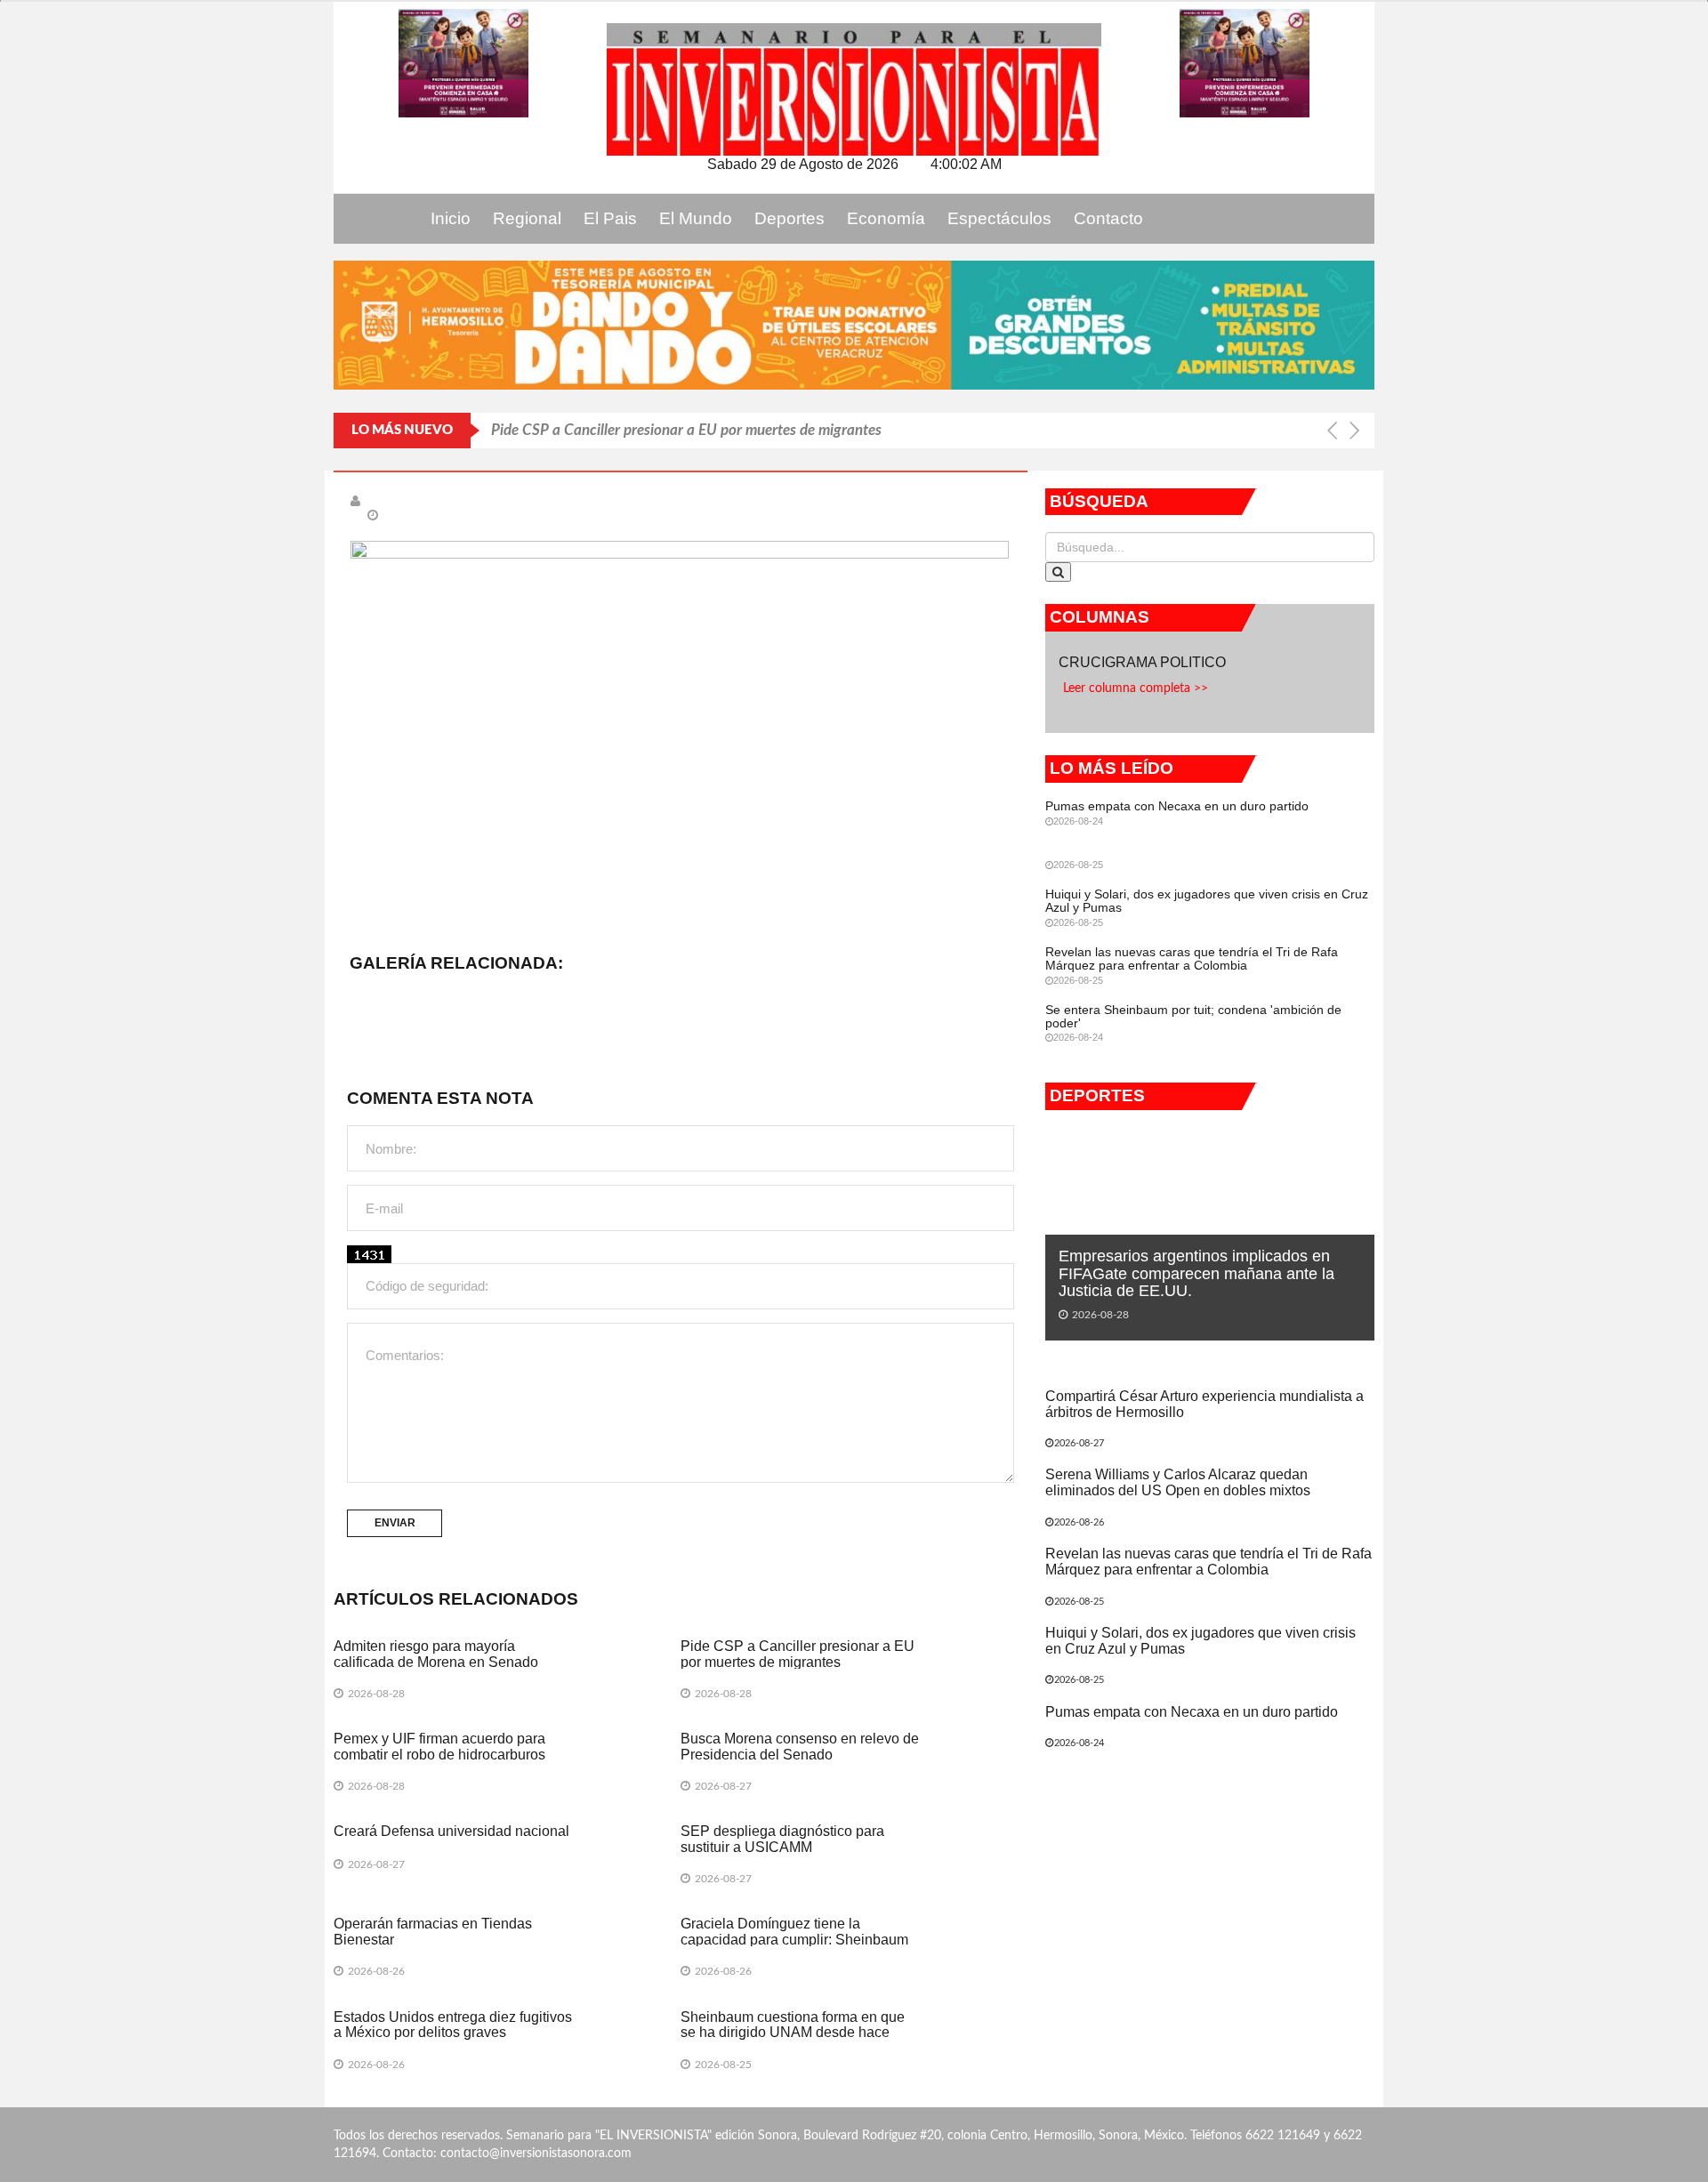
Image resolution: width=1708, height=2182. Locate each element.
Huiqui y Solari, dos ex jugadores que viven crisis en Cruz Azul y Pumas (1207, 901)
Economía (886, 218)
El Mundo (696, 218)
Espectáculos (999, 218)
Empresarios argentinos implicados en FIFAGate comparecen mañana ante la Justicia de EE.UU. (1196, 1274)
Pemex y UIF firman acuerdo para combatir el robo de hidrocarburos (439, 1747)
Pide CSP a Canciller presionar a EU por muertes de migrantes (686, 430)
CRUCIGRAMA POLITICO (1144, 662)
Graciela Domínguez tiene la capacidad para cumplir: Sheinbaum (794, 1932)
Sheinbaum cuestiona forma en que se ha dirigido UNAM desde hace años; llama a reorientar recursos (793, 2033)
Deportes (790, 218)
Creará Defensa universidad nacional (451, 1831)
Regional (527, 218)
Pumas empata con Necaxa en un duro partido (1177, 806)
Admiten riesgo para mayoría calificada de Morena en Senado (436, 1654)
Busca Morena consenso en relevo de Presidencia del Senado (800, 1747)
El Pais (610, 218)
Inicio (451, 218)
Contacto (1108, 218)
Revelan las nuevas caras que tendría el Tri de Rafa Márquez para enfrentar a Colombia (1192, 958)
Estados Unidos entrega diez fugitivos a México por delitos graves (453, 2025)
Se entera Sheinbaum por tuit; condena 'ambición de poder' (1193, 1016)
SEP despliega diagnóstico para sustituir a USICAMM (782, 1839)
